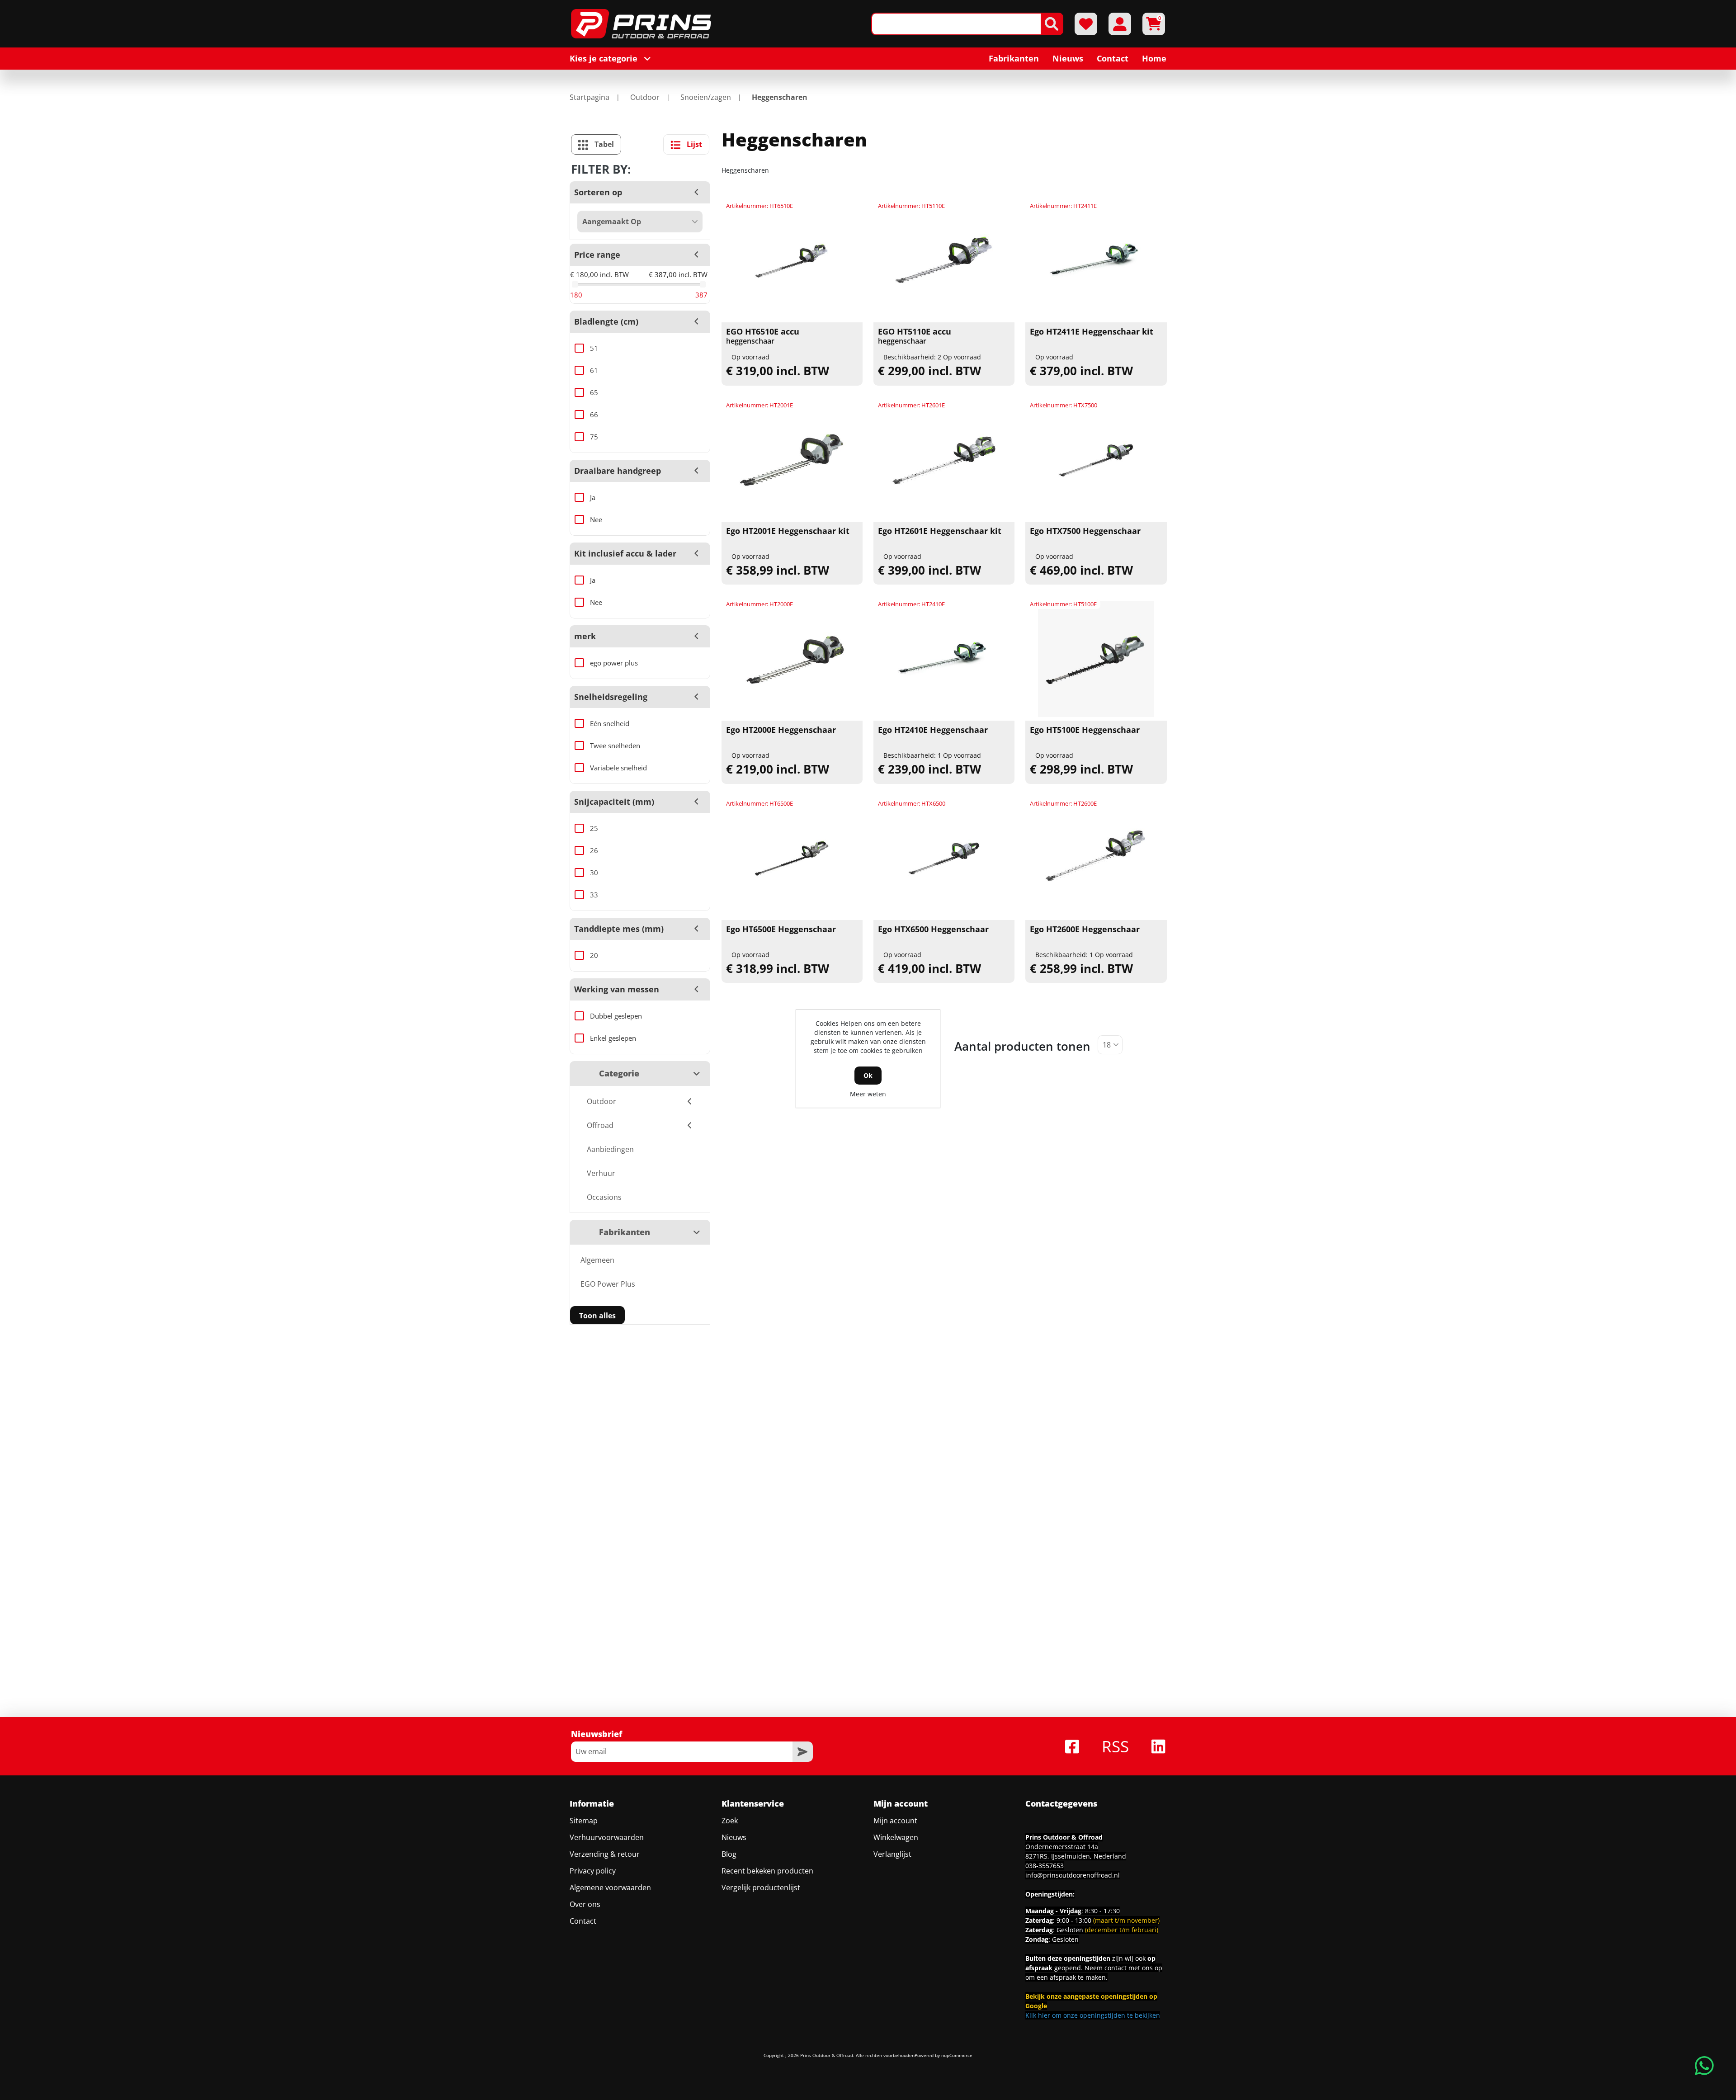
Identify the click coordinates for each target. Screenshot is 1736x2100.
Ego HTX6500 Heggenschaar (933, 930)
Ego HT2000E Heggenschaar (781, 730)
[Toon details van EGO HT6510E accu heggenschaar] (792, 261)
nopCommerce (957, 2055)
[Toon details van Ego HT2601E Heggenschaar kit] (944, 460)
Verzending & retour (605, 1854)
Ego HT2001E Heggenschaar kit (788, 531)
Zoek (730, 1821)
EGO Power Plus (608, 1284)
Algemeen (597, 1260)
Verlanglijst (892, 1854)
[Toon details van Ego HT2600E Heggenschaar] (1096, 859)
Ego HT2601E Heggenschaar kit (940, 531)
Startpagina (590, 97)
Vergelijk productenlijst (761, 1888)
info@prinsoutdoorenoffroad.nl (1073, 1875)
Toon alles (597, 1316)
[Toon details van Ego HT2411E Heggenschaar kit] (1096, 261)
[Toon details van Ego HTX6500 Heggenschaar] (944, 859)
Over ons (585, 1904)
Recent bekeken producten (767, 1871)
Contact (583, 1921)
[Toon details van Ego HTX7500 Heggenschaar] (1096, 460)
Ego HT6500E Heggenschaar (781, 930)
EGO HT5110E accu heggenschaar (915, 336)
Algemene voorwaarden (610, 1888)
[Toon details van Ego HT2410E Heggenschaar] (944, 659)
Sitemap (584, 1821)
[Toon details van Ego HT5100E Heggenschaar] (1096, 659)
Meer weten (868, 1094)
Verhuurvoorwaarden (607, 1837)
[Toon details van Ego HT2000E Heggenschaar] (792, 659)
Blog (729, 1854)
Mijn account (895, 1821)
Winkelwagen (896, 1837)
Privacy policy (593, 1871)
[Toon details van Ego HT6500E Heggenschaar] (792, 859)
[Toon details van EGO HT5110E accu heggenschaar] (944, 261)
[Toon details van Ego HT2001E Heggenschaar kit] (792, 460)
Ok (868, 1075)
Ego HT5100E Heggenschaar (1085, 730)
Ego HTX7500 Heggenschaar (1085, 531)
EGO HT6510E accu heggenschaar (763, 336)
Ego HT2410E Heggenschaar (933, 730)
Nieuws (734, 1837)
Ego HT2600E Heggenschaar (1085, 930)
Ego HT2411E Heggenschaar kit (1092, 332)
